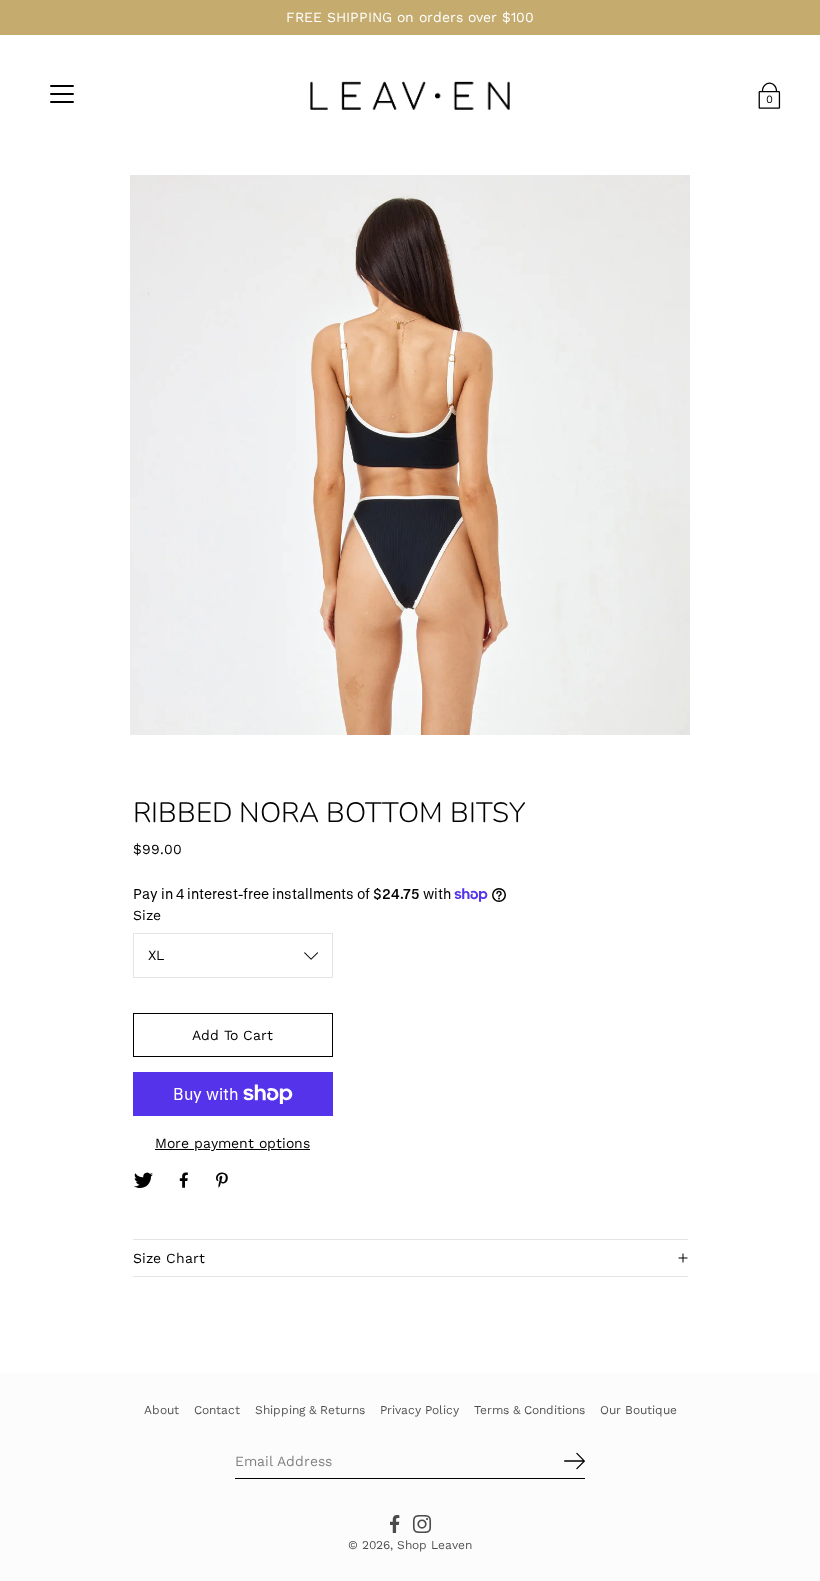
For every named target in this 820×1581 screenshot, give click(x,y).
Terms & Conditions (529, 1410)
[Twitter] (144, 1181)
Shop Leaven (434, 1545)
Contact (217, 1410)
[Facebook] (184, 1181)
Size (147, 915)
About (161, 1410)
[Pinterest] (224, 1181)
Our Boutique (638, 1410)
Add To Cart (232, 1035)
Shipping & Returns (310, 1410)
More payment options (232, 1143)
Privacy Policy (419, 1410)
